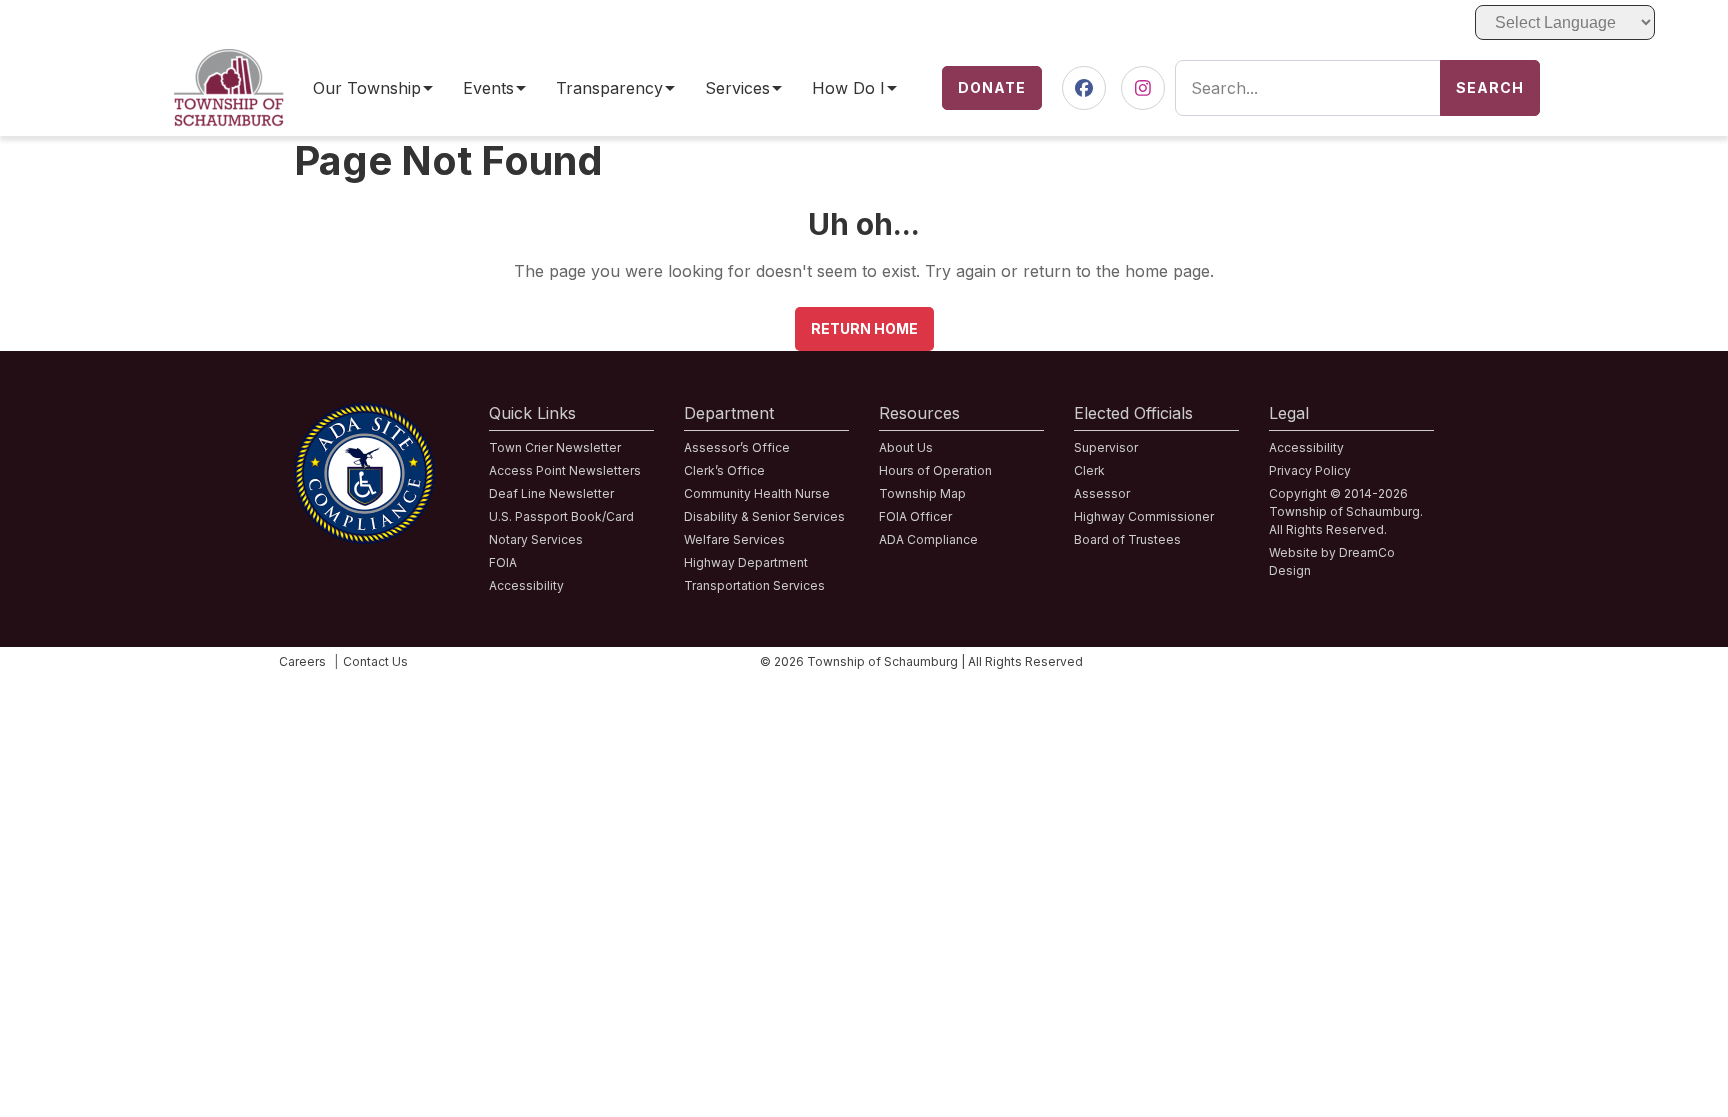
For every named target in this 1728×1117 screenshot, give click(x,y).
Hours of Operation (935, 470)
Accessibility (526, 585)
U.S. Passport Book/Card (561, 516)
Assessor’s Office (737, 447)
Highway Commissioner (1144, 516)
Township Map (922, 493)
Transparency (609, 88)
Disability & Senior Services (764, 516)
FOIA (503, 562)
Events (488, 88)
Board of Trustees (1127, 539)
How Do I (848, 88)
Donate (992, 87)
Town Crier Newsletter (555, 447)
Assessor (1102, 493)
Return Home (864, 328)
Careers (302, 661)
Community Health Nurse (757, 493)
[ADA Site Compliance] (364, 415)
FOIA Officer (915, 516)
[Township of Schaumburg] (229, 61)
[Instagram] (1143, 88)
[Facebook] (1084, 88)
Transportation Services (754, 585)
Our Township (367, 88)
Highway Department (746, 562)
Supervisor (1106, 447)
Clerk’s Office (724, 470)
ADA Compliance (928, 539)
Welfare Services (734, 539)
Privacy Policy (1310, 470)
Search (1490, 87)
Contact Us (375, 661)
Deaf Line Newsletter (551, 493)
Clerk (1089, 470)
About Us (906, 447)
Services (737, 88)
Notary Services (536, 539)
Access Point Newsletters (565, 470)
